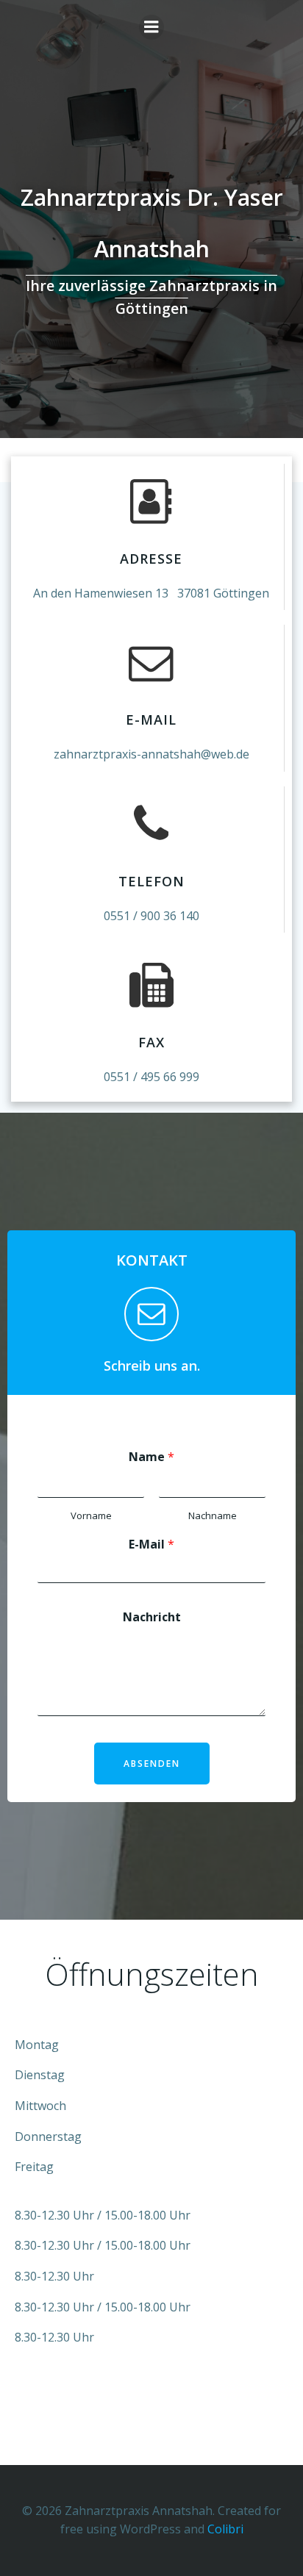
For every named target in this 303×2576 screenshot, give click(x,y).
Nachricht (152, 1617)
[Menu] (151, 27)
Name (151, 1457)
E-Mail (151, 1544)
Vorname (91, 1516)
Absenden (152, 1764)
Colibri (225, 2529)
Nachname (213, 1516)
